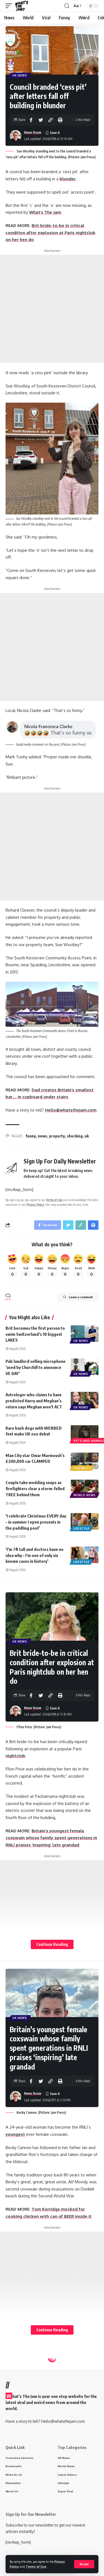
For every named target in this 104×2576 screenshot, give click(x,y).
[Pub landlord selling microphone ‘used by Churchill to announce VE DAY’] (85, 1367)
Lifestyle (81, 1529)
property (57, 1136)
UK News (20, 75)
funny (31, 1136)
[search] (67, 6)
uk (87, 1136)
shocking (75, 1136)
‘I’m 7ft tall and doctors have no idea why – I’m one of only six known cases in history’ (35, 1555)
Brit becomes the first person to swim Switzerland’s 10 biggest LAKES (35, 1334)
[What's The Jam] (22, 6)
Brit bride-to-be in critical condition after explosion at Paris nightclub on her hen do (50, 233)
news (42, 1136)
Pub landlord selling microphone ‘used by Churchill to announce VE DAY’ (35, 1367)
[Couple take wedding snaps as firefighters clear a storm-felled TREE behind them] (85, 1488)
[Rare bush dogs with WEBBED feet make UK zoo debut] (85, 1434)
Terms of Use (36, 2566)
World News (85, 1495)
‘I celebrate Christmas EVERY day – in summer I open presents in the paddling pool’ (36, 1522)
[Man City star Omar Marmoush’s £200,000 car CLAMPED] (85, 1461)
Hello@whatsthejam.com (71, 1110)
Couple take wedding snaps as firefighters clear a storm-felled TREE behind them (35, 1488)
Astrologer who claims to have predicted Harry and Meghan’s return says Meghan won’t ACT (34, 1401)
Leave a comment (81, 1297)
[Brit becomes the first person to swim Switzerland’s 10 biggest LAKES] (85, 1334)
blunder (68, 179)
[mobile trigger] (10, 6)
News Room (33, 132)
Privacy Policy (35, 1204)
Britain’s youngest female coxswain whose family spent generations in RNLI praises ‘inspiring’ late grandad (51, 1838)
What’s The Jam (45, 212)
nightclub (15, 1756)
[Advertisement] (52, 309)
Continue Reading (52, 1944)
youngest (15, 2134)
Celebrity (82, 1468)
